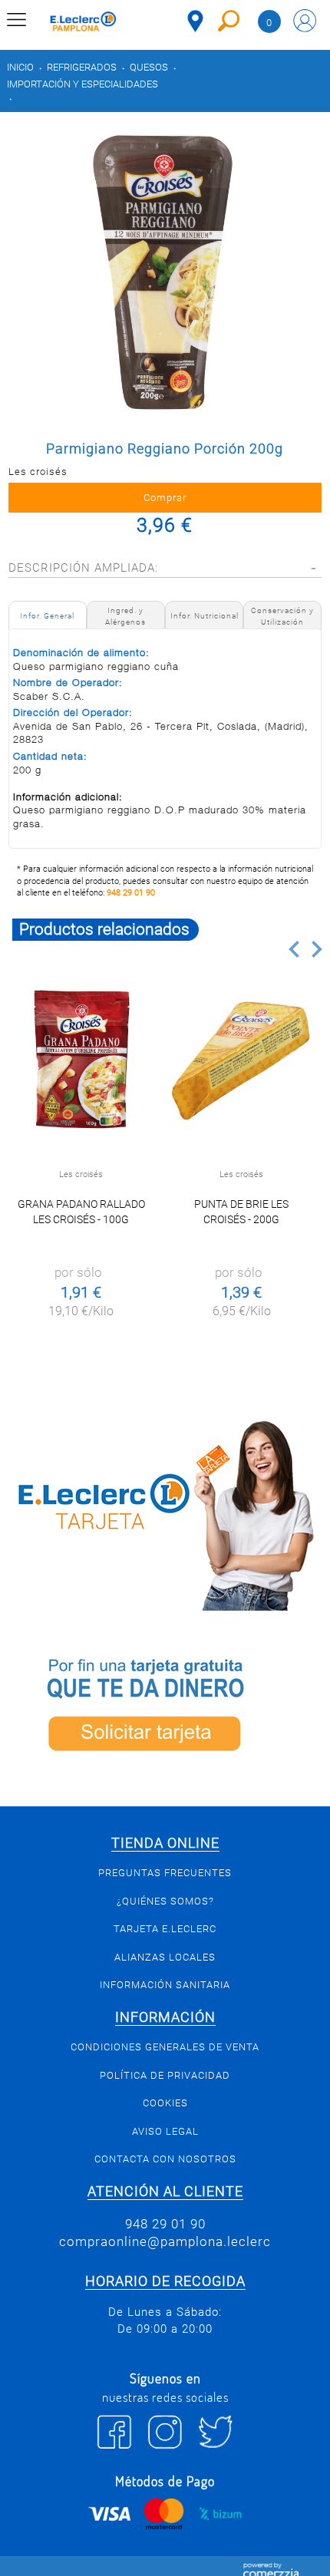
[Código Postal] (195, 21)
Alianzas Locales (165, 1957)
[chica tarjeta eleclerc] (165, 1513)
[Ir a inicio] (83, 23)
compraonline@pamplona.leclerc (165, 2241)
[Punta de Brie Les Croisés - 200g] (241, 1060)
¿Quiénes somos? (165, 1901)
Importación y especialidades (82, 84)
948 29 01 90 (131, 893)
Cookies (165, 2103)
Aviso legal (165, 2131)
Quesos (149, 67)
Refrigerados (82, 67)
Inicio (20, 67)
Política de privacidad (165, 2075)
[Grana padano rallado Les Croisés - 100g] (81, 1060)
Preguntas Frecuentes (165, 1873)
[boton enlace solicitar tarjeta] (165, 1709)
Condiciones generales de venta (165, 2047)
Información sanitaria (165, 1985)
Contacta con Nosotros (165, 2159)
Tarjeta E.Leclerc (165, 1929)
